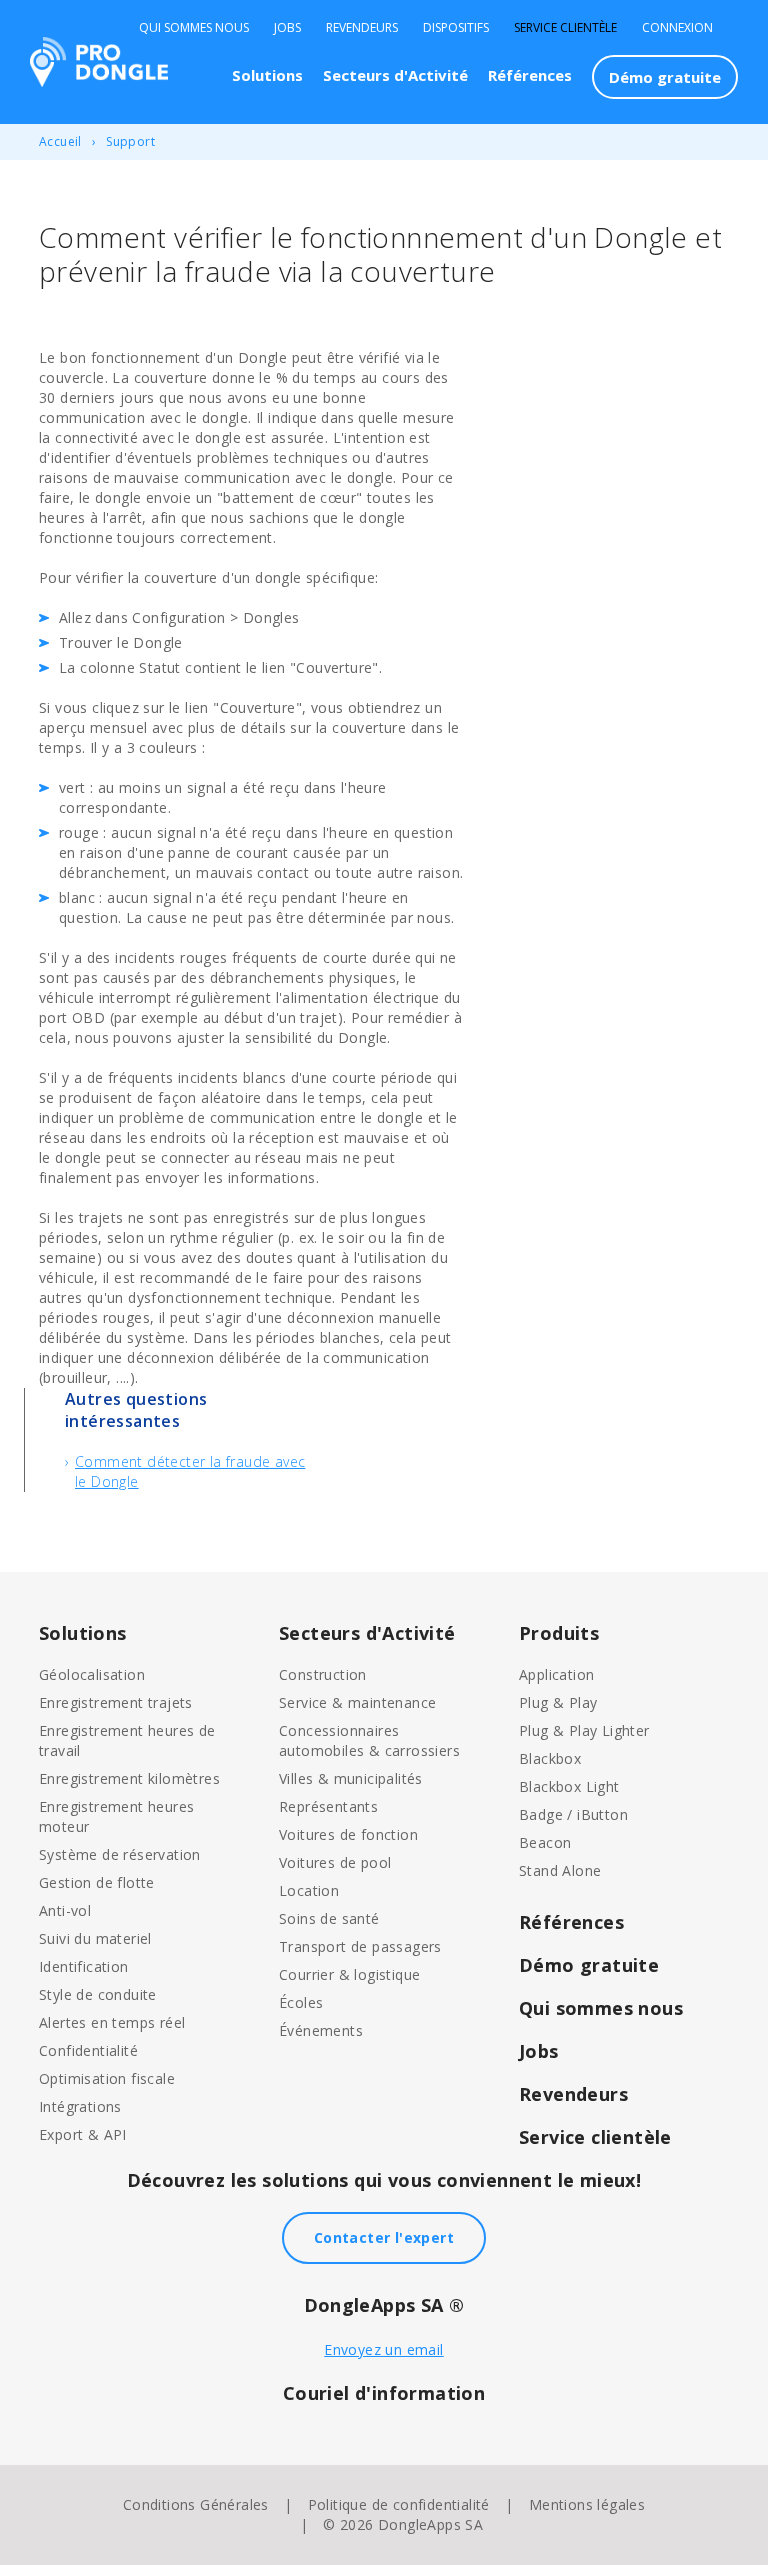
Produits (559, 1633)
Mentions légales (587, 2504)
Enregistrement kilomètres (129, 1778)
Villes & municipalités (351, 1778)
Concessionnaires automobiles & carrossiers (369, 1740)
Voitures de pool (335, 1862)
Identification (84, 1966)
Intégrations (80, 2106)
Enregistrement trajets (116, 1702)
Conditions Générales (196, 2504)
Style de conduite (98, 1994)
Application (556, 1674)
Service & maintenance (357, 1702)
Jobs (287, 28)
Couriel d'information (384, 2393)
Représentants (328, 1806)
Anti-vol (65, 1910)
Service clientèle (565, 28)
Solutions (267, 75)
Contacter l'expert (384, 2237)
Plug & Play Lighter (584, 1730)
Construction (323, 1674)
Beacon (545, 1842)
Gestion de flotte (97, 1882)
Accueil (60, 141)
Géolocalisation (92, 1674)
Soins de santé (329, 1918)
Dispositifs (456, 28)
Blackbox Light (569, 1786)
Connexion (677, 28)
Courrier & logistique (349, 1974)
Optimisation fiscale (107, 2078)
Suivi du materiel (95, 1938)
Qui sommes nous (194, 28)
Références (530, 75)
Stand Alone (560, 1870)
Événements (321, 2030)
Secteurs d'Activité (395, 75)
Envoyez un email (383, 2349)
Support (130, 141)
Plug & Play (558, 1702)
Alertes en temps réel (112, 2022)
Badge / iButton (573, 1814)
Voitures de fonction (348, 1834)
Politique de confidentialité (399, 2504)
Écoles (301, 2002)
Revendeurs (362, 28)
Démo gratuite (665, 77)
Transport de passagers (360, 1946)
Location (309, 1890)
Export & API (83, 2134)
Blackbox (550, 1758)
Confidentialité (88, 2050)
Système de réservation (120, 1854)
